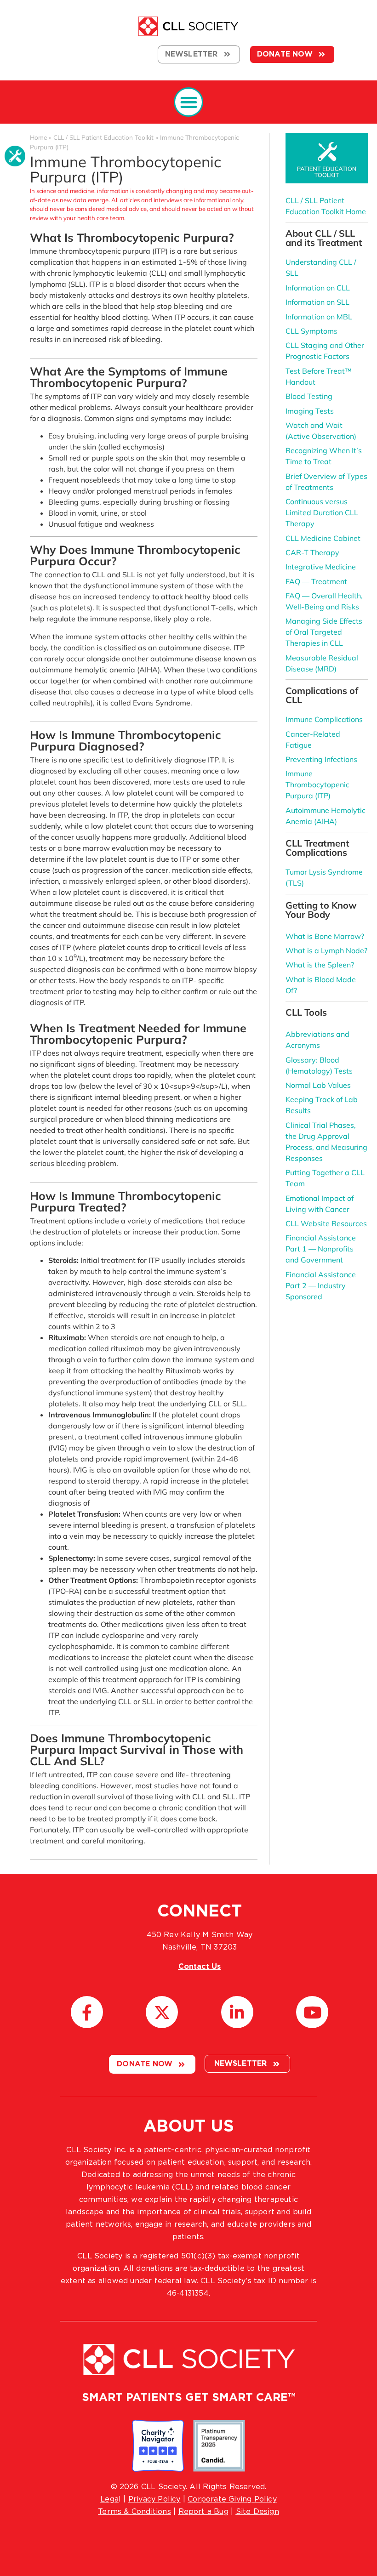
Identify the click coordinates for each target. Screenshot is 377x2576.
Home (38, 137)
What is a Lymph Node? (326, 950)
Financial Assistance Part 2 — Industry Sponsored (321, 1285)
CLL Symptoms (311, 331)
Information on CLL (318, 288)
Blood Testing (309, 396)
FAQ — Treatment (316, 581)
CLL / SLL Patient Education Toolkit (103, 137)
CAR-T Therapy (312, 552)
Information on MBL (319, 317)
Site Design (257, 2512)
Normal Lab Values (318, 1085)
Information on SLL (317, 302)
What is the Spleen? (320, 965)
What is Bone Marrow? (325, 936)
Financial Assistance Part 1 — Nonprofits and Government (321, 1249)
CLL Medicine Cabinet (323, 538)
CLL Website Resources (326, 1223)
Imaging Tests (310, 411)
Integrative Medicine (321, 567)
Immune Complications (324, 719)
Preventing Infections (321, 759)
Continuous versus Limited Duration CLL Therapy (322, 512)
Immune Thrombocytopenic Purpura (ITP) (317, 785)
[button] (189, 102)
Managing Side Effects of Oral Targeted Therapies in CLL (324, 632)
